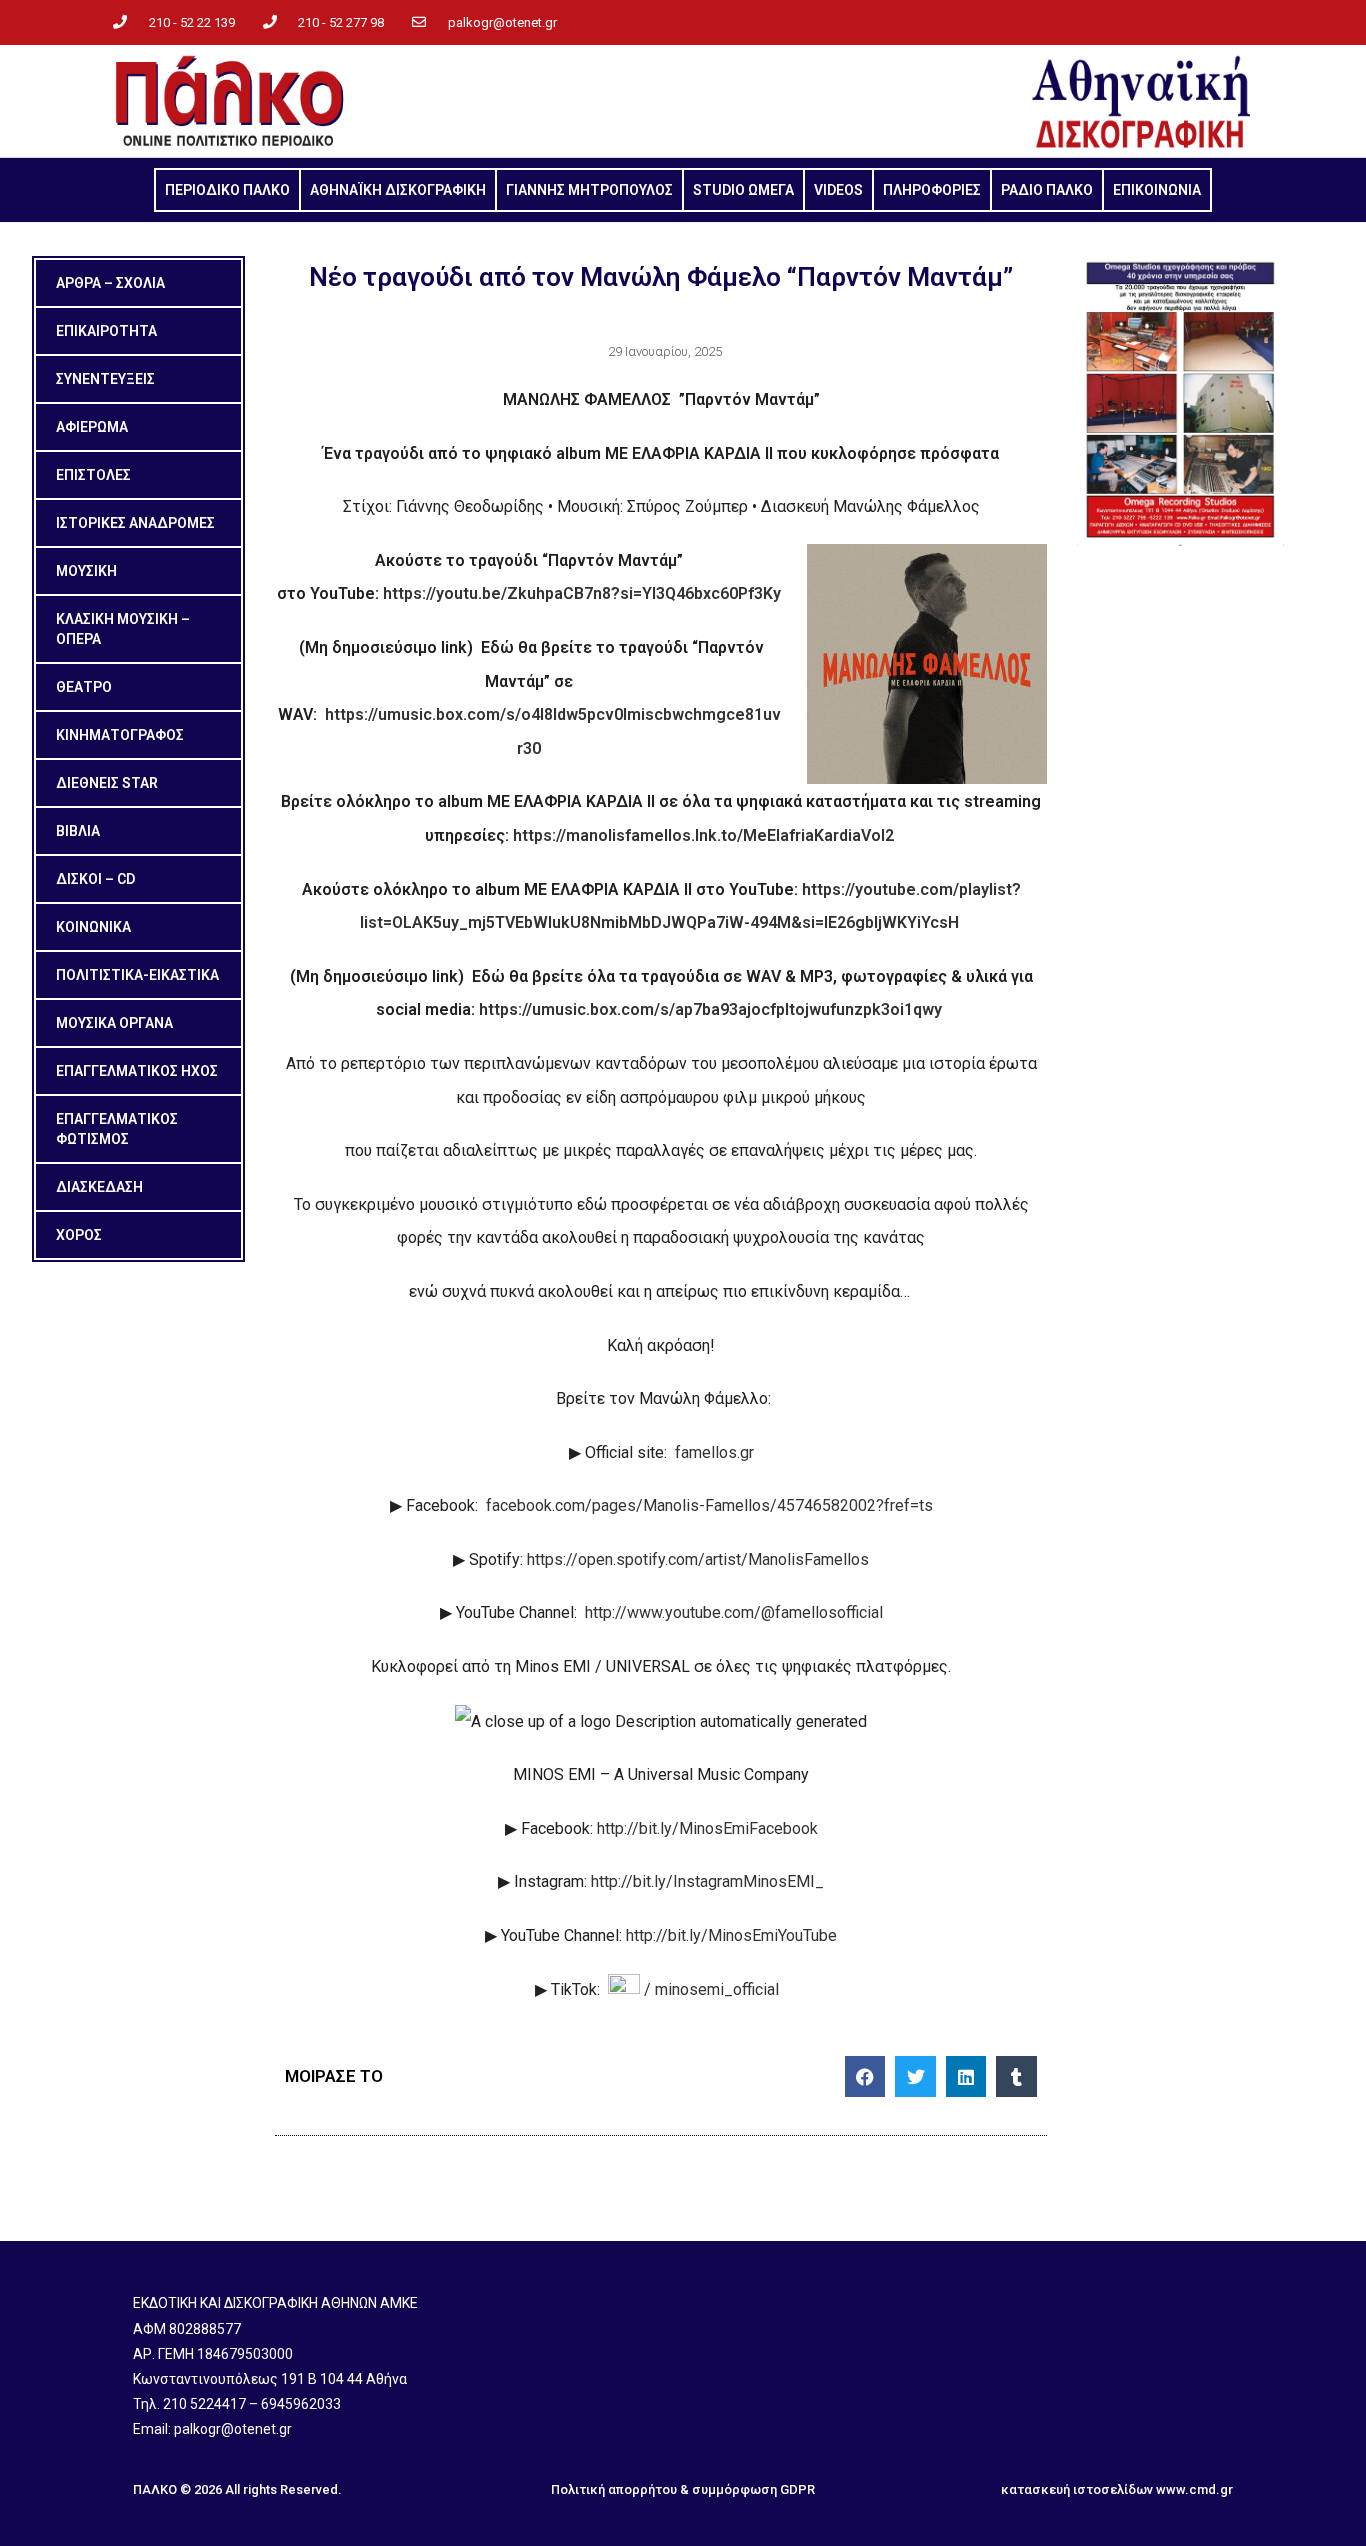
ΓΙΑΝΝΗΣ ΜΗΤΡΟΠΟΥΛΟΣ (589, 190)
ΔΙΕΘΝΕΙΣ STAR (107, 783)
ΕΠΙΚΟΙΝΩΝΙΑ (1157, 190)
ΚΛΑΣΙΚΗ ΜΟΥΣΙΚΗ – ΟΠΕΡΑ (123, 629)
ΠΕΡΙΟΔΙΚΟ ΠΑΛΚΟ (227, 190)
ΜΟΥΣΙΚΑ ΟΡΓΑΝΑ (114, 1023)
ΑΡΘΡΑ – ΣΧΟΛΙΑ (110, 283)
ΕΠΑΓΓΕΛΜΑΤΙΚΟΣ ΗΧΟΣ (137, 1071)
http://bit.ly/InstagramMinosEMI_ (707, 1881)
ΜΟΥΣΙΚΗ (86, 571)
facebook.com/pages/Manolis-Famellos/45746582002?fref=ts (709, 1505)
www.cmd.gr (1194, 2489)
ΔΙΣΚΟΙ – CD (95, 879)
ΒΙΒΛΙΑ (78, 831)
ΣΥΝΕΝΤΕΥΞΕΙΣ (105, 379)
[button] (865, 2076)
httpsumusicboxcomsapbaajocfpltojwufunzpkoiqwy (710, 1009)
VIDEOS (838, 190)
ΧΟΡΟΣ (79, 1235)
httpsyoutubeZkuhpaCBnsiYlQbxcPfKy (582, 593)
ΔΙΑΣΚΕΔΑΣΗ (99, 1187)
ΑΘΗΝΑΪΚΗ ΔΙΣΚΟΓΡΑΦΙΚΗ (398, 190)
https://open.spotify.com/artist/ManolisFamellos (698, 1559)
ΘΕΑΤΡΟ (84, 687)
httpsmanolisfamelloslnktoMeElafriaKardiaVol (703, 835)
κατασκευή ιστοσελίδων (1077, 2489)
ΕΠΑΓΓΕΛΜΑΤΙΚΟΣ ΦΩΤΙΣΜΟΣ (117, 1129)
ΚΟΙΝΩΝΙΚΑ (93, 927)
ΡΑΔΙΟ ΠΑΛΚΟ (1047, 190)
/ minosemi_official (713, 1989)
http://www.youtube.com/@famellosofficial (734, 1612)
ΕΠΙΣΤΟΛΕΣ (93, 475)
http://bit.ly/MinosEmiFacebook (707, 1828)
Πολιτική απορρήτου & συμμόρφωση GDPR (683, 2489)
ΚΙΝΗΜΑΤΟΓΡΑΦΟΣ (120, 735)
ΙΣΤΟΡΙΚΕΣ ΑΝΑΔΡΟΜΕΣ (135, 523)
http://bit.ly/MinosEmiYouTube (731, 1935)
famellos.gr (714, 1452)
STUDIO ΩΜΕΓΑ (743, 190)
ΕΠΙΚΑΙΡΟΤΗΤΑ (106, 331)
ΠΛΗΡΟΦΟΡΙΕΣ (932, 190)
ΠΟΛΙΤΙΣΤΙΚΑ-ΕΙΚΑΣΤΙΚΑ (137, 975)
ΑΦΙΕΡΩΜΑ (92, 427)
